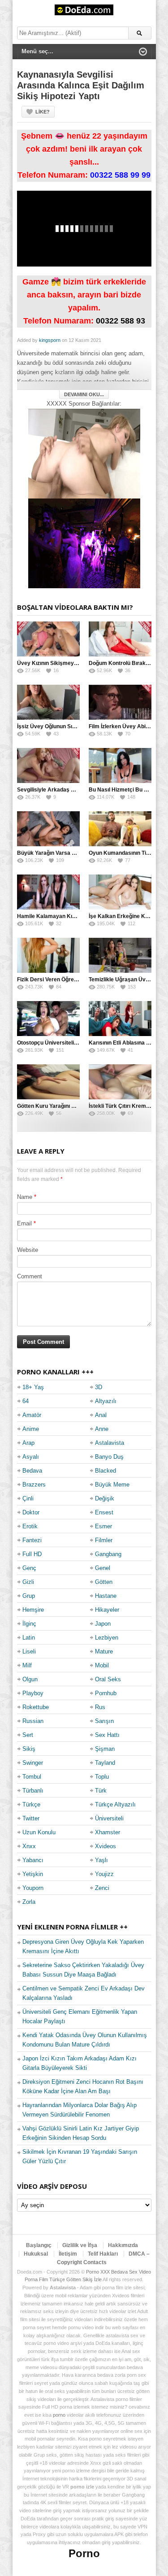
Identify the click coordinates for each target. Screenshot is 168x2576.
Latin (29, 1638)
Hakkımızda (123, 2245)
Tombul (32, 1777)
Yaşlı (101, 1860)
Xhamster (108, 1832)
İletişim (68, 2254)
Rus (100, 1707)
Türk (101, 1791)
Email (24, 1223)
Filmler (104, 1540)
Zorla (29, 1902)
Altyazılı (106, 1401)
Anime (31, 1429)
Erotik (30, 1526)
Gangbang (108, 1554)
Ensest (104, 1512)
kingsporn (50, 340)
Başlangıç (39, 2245)
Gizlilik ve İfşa (80, 2245)
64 (26, 1401)
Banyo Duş (109, 1457)
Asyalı (31, 1457)
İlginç (29, 1624)
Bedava (32, 1471)
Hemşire (33, 1610)
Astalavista (110, 1443)
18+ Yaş (33, 1387)
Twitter (31, 1818)
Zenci (102, 1888)
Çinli (28, 1498)
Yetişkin (33, 1874)
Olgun (30, 1679)
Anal (101, 1415)
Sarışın (104, 1721)
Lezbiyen (107, 1638)
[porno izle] (84, 543)
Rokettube (36, 1707)
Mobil (102, 1665)
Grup (29, 1596)
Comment (30, 1276)
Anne (102, 1429)
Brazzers (34, 1485)
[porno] (84, 453)
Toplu (102, 1777)
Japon (103, 1624)
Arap (28, 1443)
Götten (104, 1582)
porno (59, 2415)
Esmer (103, 1526)
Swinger (33, 1763)
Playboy (33, 1693)
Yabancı (33, 1860)
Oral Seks (108, 1679)
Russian (33, 1721)
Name (25, 1197)
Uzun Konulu (39, 1832)
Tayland (105, 1763)
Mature (104, 1651)
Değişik (105, 1498)
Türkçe (31, 1804)
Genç (29, 1568)
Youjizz (104, 1874)
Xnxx (29, 1846)
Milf (27, 1665)
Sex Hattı (107, 1735)
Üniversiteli (109, 1818)
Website (28, 1250)
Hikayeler (107, 1610)
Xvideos (106, 1846)
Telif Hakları (103, 2254)
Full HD (32, 1554)
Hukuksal (36, 2254)
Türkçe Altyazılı (115, 1804)
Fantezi (32, 1540)
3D (99, 1387)
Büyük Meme (112, 1485)
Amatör (32, 1415)
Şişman (105, 1749)
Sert (28, 1735)
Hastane (106, 1596)
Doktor (31, 1512)
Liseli (29, 1651)
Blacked (106, 1471)
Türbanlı (33, 1791)
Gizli (28, 1582)
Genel (103, 1568)
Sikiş (29, 1749)
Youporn (33, 1888)
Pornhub (106, 1693)
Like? (43, 112)
